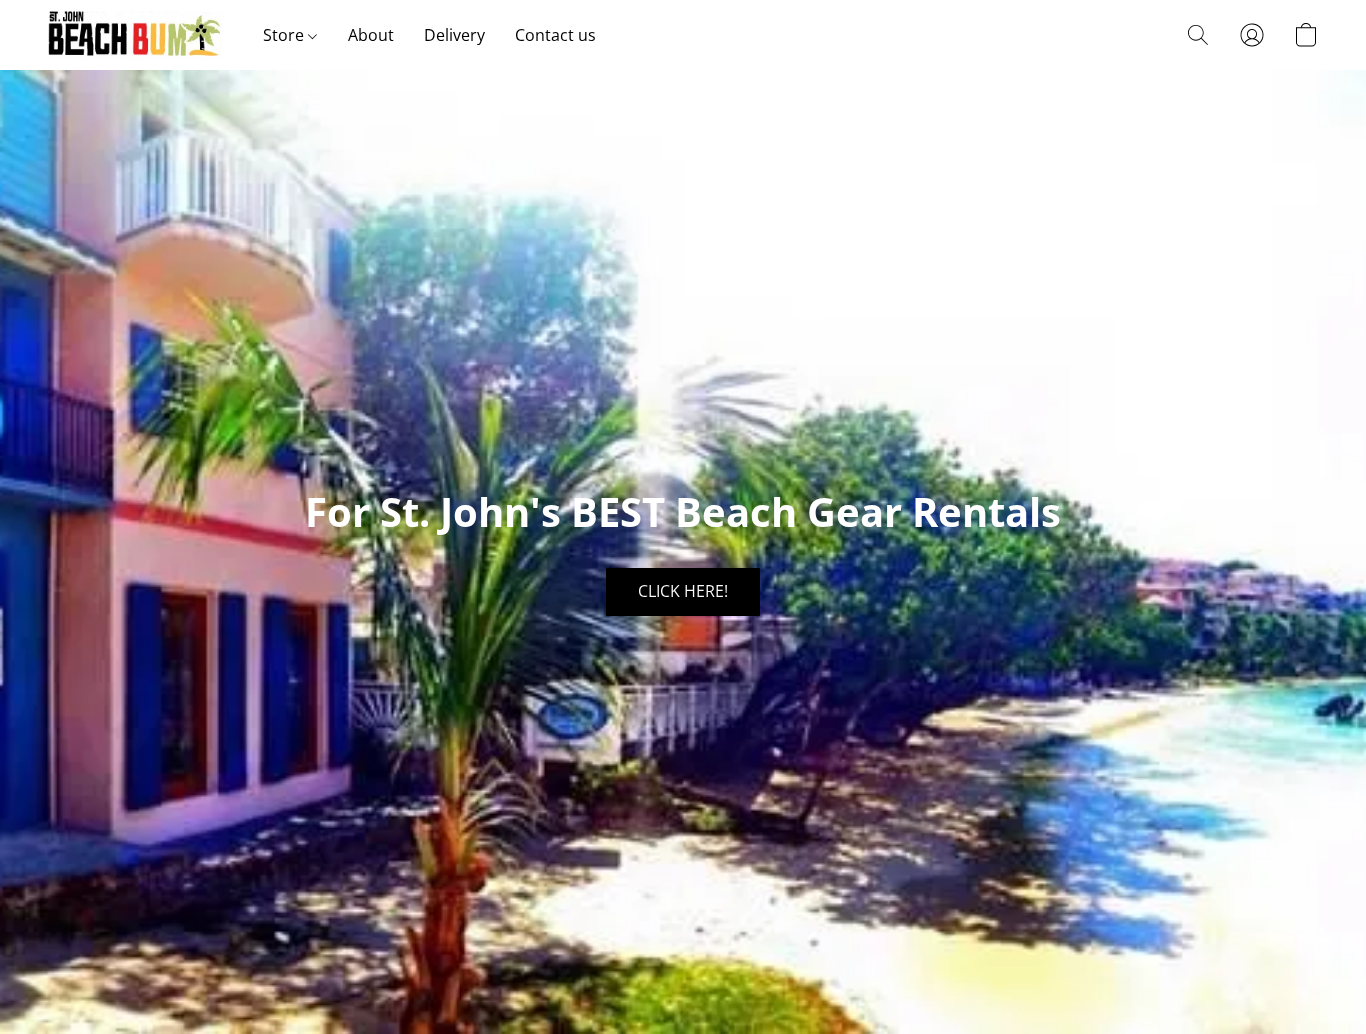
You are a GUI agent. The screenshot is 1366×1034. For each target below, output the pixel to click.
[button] (135, 35)
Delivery (454, 35)
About (371, 35)
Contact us (555, 35)
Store (285, 35)
